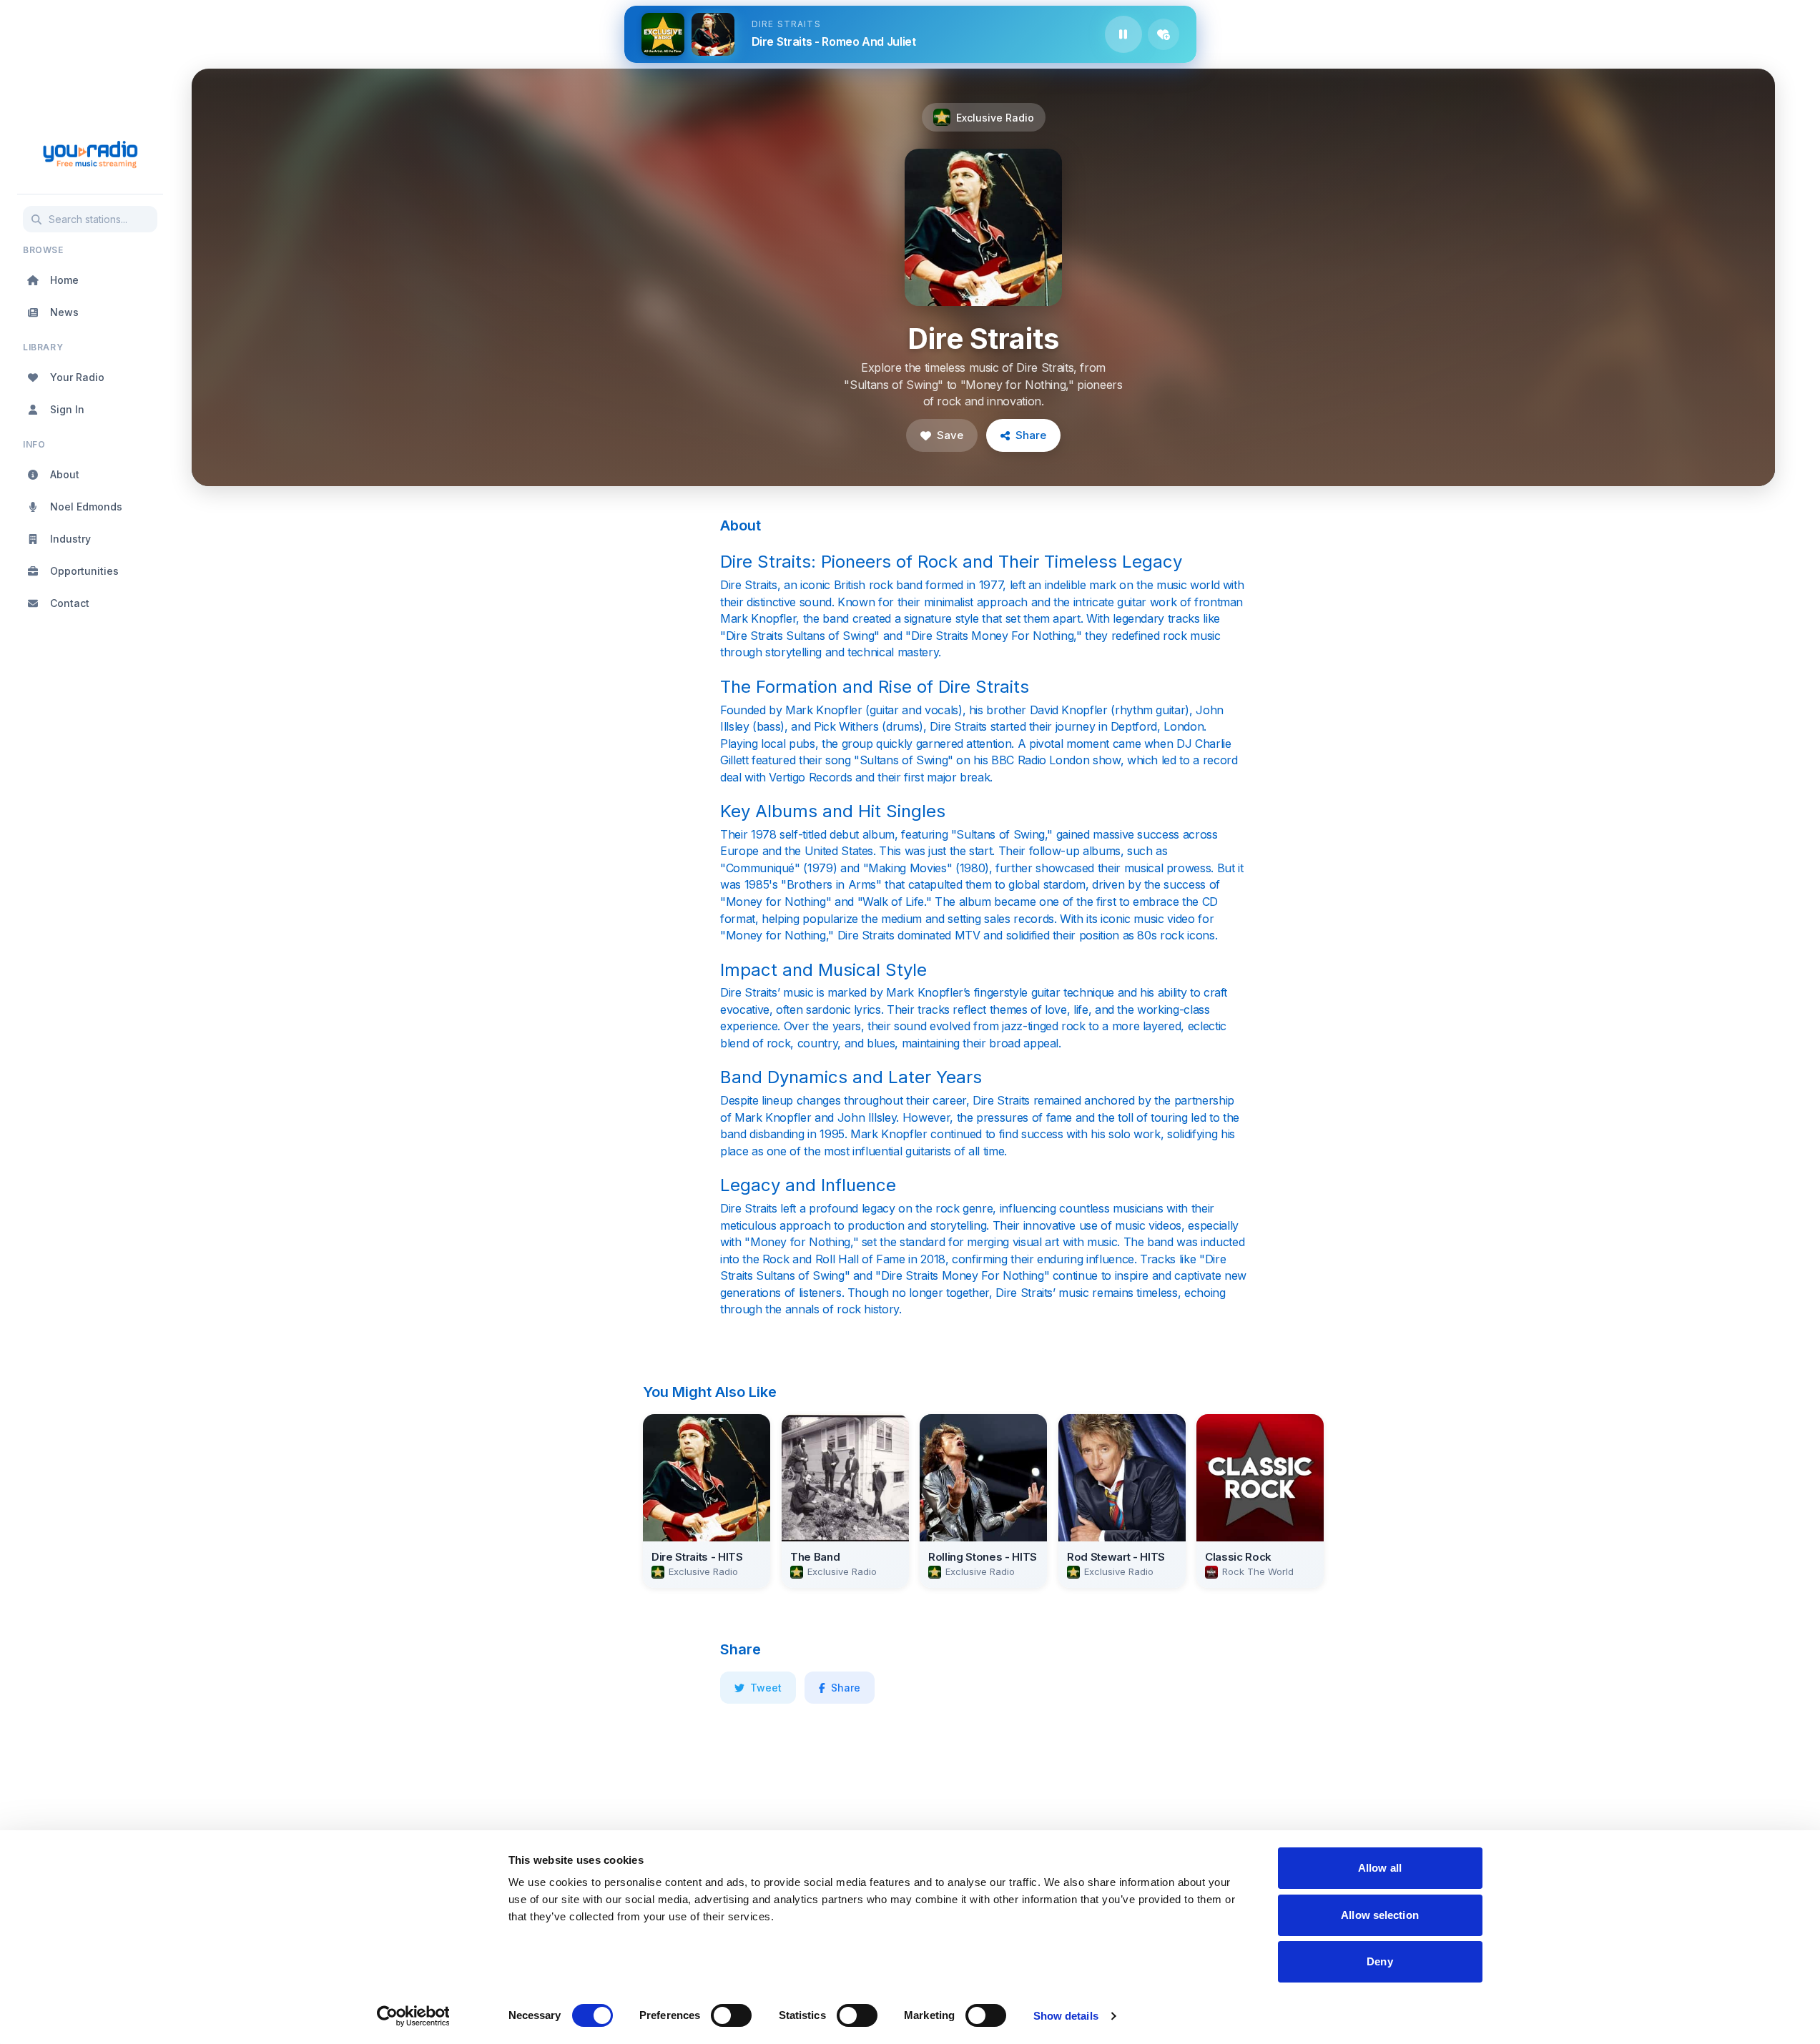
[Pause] (1123, 34)
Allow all (1380, 1868)
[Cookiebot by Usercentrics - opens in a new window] (413, 2016)
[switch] (731, 2015)
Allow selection (1380, 1915)
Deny (1379, 1961)
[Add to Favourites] (1164, 34)
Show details (1066, 2016)
